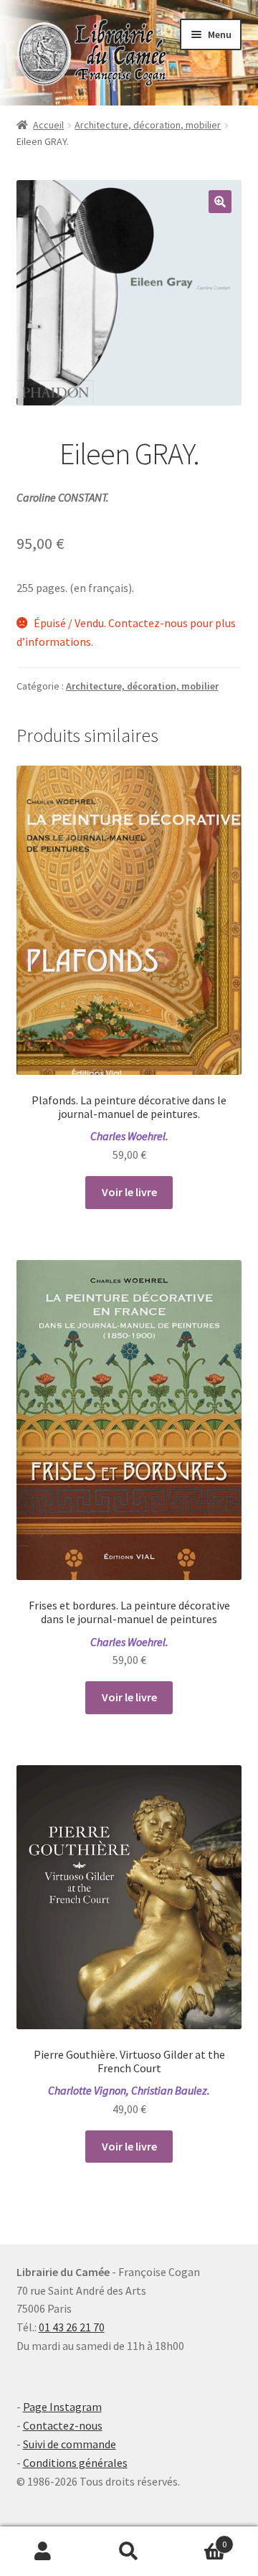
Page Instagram (62, 2407)
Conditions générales (75, 2463)
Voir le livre (129, 1192)
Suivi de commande (70, 2444)
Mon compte (43, 2552)
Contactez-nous (63, 2425)
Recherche (129, 2552)
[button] (220, 202)
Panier (199, 2539)
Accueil (48, 125)
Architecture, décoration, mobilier (148, 125)
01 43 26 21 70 (72, 2327)
